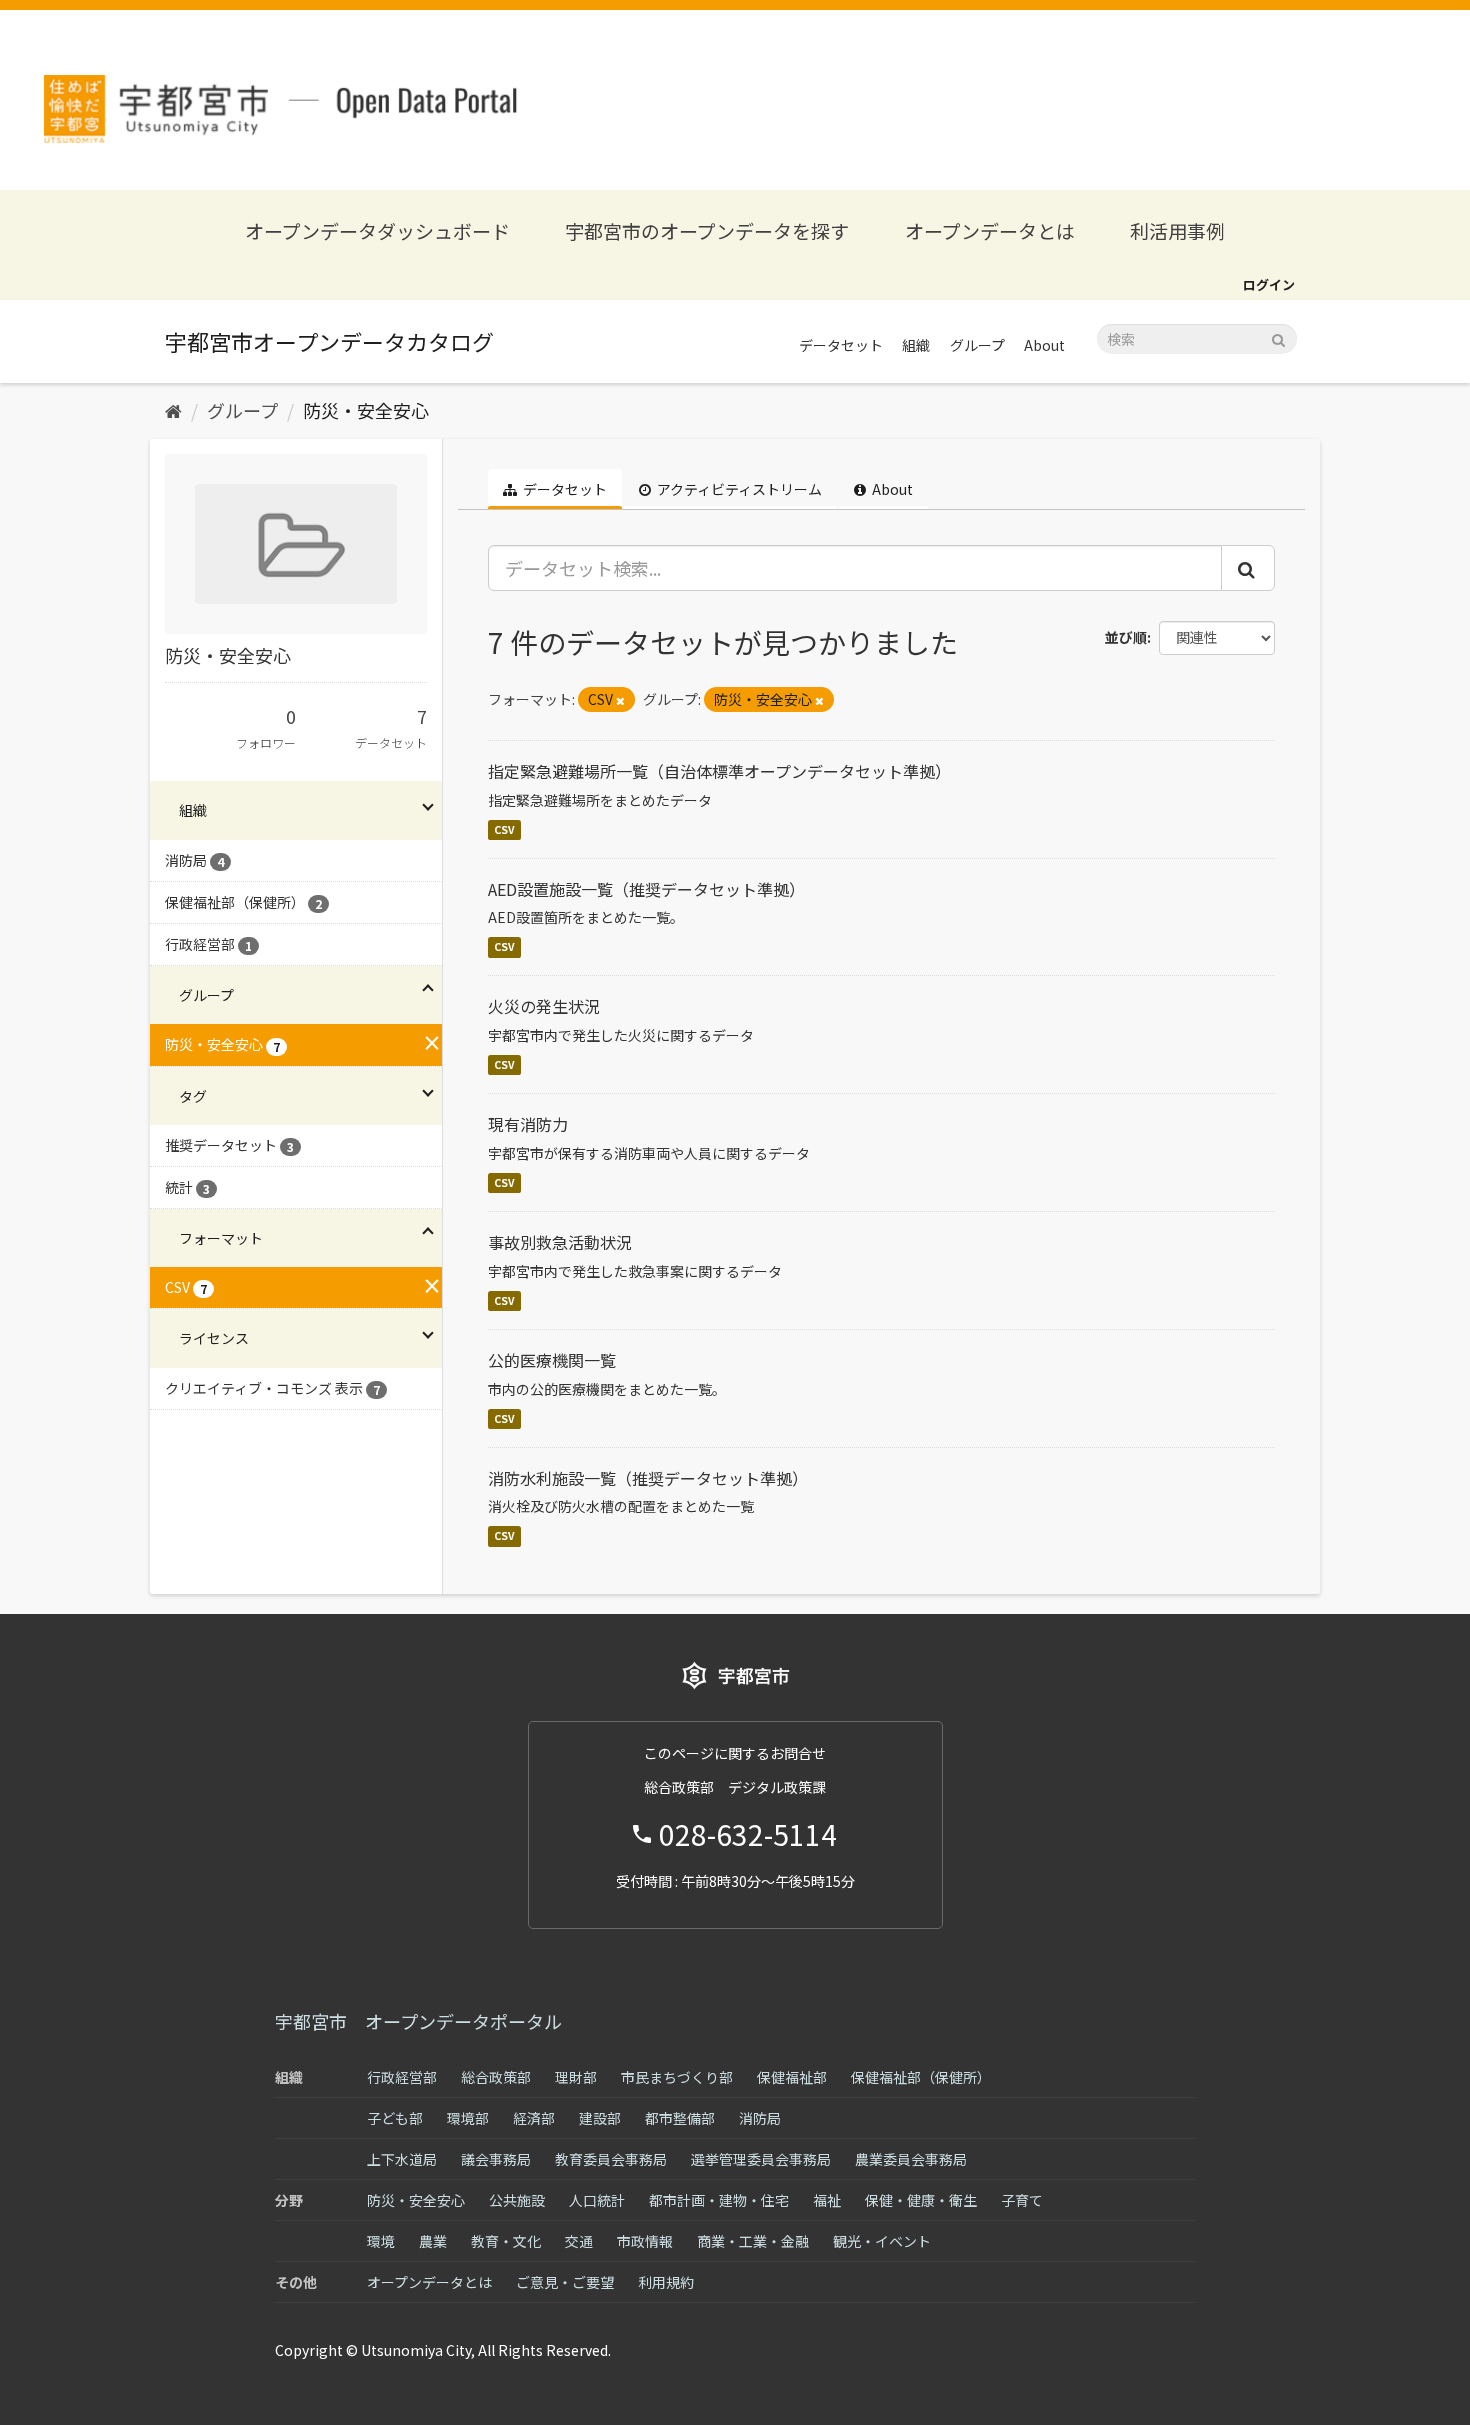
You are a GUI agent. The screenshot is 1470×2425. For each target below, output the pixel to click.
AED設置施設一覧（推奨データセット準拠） (646, 889)
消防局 (760, 2118)
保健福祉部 (792, 2077)
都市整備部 (680, 2118)
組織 (916, 345)
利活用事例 (1177, 230)
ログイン (1269, 284)
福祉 (827, 2200)
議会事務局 (496, 2159)
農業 (433, 2241)
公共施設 (517, 2200)
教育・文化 (506, 2241)
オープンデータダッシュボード (377, 230)
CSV (504, 829)
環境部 (468, 2118)
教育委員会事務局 (611, 2159)
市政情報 (645, 2241)
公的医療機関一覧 (552, 1360)
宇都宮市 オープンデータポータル (418, 2021)
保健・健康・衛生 (921, 2200)
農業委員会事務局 (911, 2159)
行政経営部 (402, 2077)
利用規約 (666, 2282)
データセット (841, 345)
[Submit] (1278, 337)
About (1044, 345)
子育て (1022, 2200)
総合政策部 (496, 2077)
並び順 (1126, 637)
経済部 (534, 2118)
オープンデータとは (990, 230)
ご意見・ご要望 (565, 2282)
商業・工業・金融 (753, 2241)
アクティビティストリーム (738, 489)
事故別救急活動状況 (560, 1242)
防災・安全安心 (366, 410)
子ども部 (395, 2118)
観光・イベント (882, 2241)
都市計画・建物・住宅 (719, 2200)
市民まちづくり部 (677, 2077)
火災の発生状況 (544, 1006)
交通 (579, 2241)
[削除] (620, 700)
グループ (977, 345)
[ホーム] (173, 410)
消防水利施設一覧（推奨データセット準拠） (648, 1478)
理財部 (576, 2077)
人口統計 (597, 2200)
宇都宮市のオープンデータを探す (707, 230)
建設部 (600, 2118)
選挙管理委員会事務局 (761, 2159)
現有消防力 (528, 1124)
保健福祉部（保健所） (921, 2077)
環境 (381, 2241)
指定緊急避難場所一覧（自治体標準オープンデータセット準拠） (719, 771)
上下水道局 (402, 2159)
